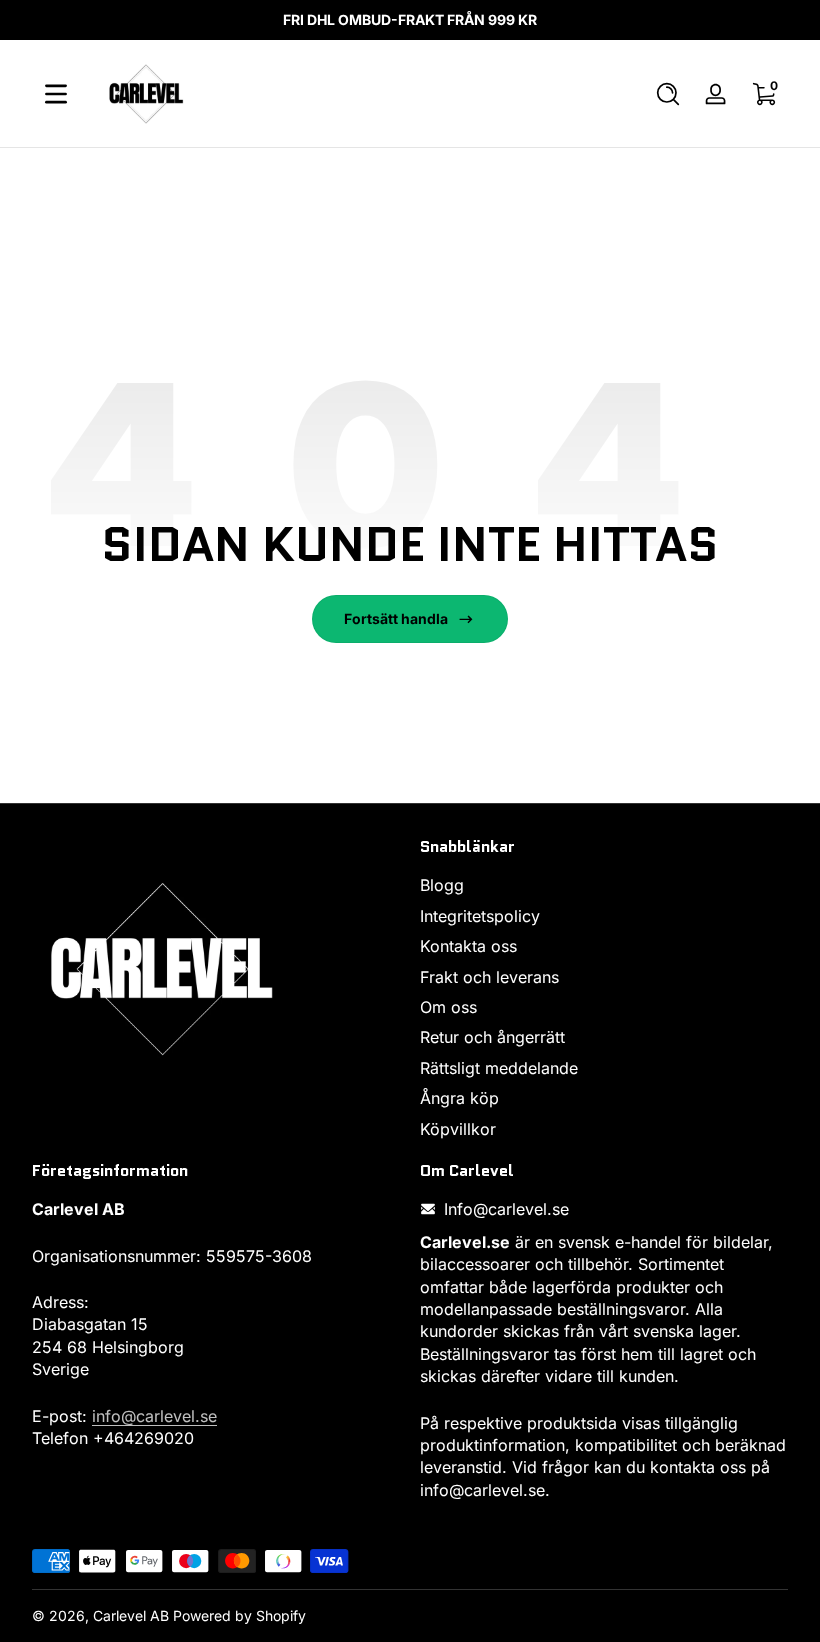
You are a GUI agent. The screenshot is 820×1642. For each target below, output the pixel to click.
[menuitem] (604, 885)
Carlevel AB (131, 1615)
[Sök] (668, 94)
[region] (410, 20)
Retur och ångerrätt (492, 1037)
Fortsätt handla (396, 618)
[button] (668, 94)
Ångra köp (459, 1098)
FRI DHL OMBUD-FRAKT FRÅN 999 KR (410, 19)
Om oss (448, 1007)
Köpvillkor (458, 1129)
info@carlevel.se (154, 1416)
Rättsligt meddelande (499, 1068)
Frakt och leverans (489, 977)
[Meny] (56, 94)
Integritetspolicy (480, 916)
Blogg (442, 885)
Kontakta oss (468, 946)
